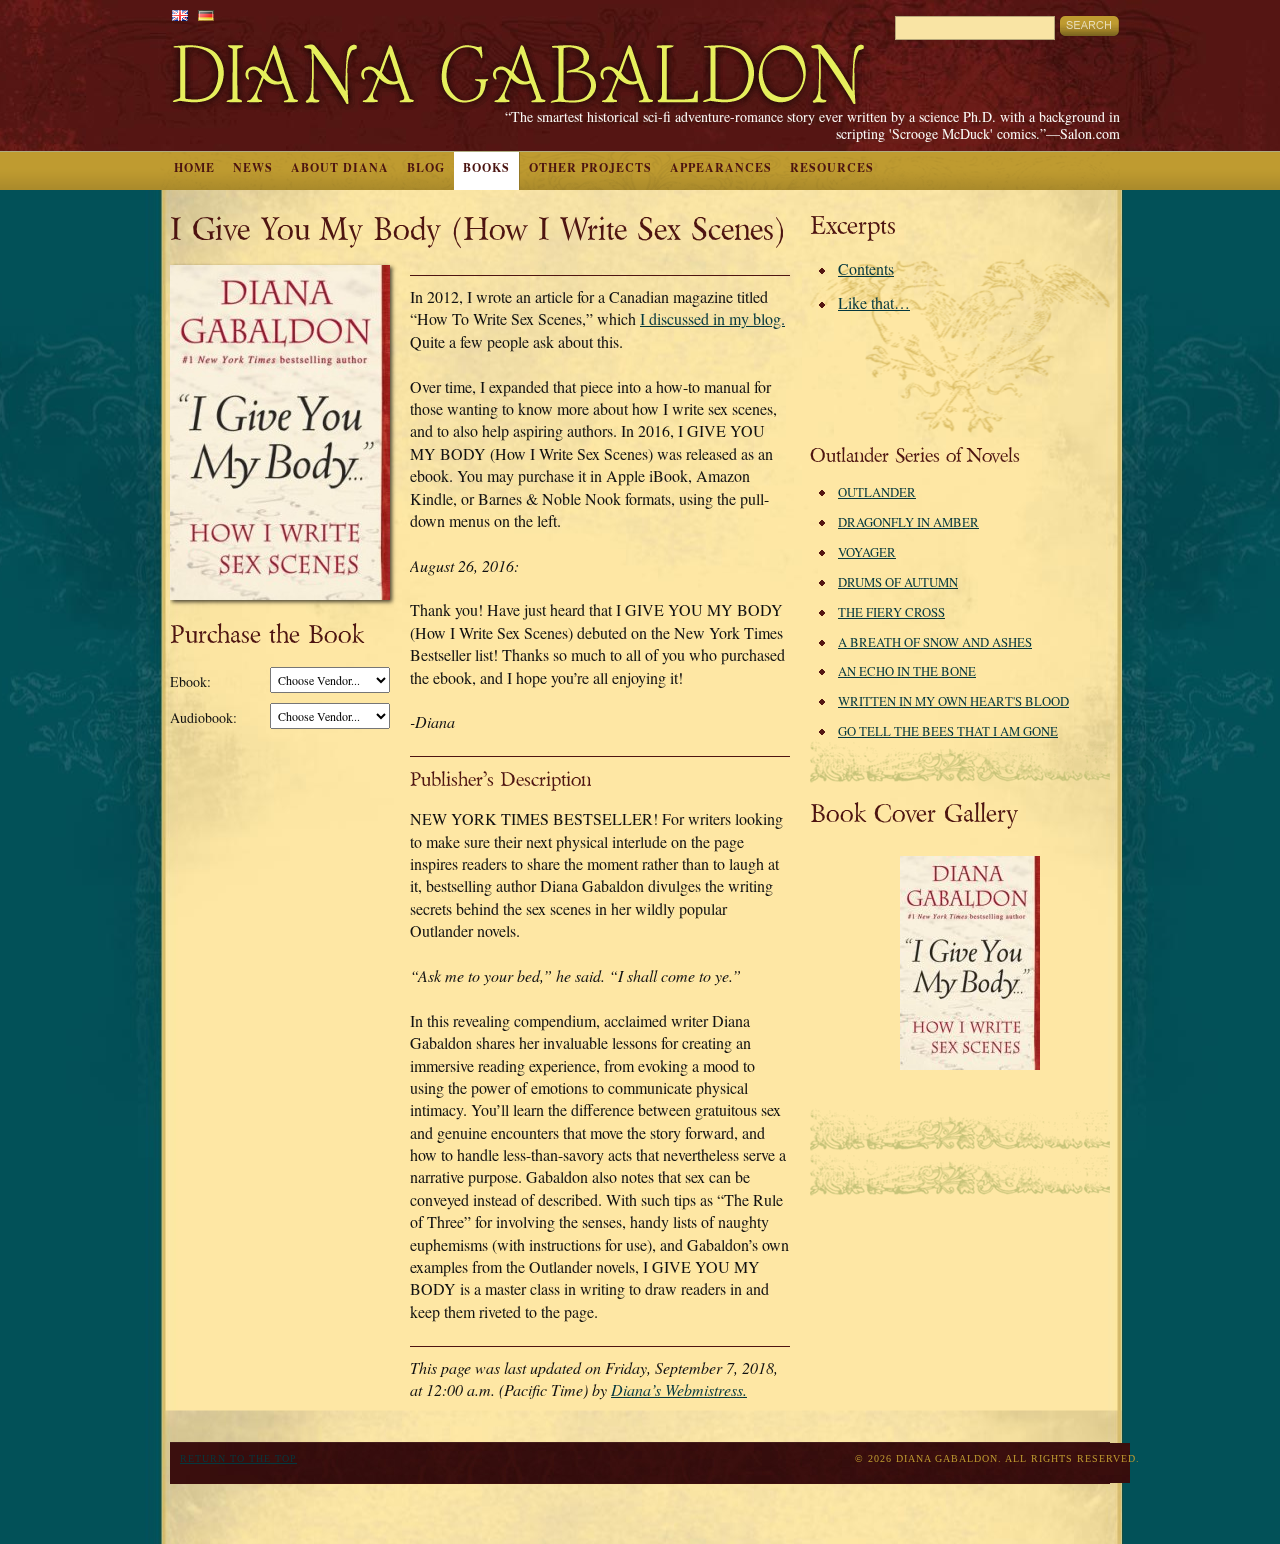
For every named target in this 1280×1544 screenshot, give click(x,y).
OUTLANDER (877, 492)
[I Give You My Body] (970, 1065)
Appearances (721, 167)
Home (194, 167)
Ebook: (190, 681)
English (180, 15)
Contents (866, 268)
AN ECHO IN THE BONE (907, 671)
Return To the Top (238, 1458)
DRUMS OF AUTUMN (898, 582)
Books (486, 167)
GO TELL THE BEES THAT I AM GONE (948, 731)
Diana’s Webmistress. (679, 1389)
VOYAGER (867, 552)
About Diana (340, 167)
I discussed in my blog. (712, 318)
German (206, 15)
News (253, 167)
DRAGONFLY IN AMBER (908, 522)
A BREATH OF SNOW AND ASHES (935, 642)
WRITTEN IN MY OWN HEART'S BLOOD (953, 701)
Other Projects (590, 167)
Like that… (874, 302)
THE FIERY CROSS (891, 612)
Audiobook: (203, 717)
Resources (832, 167)
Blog (426, 167)
